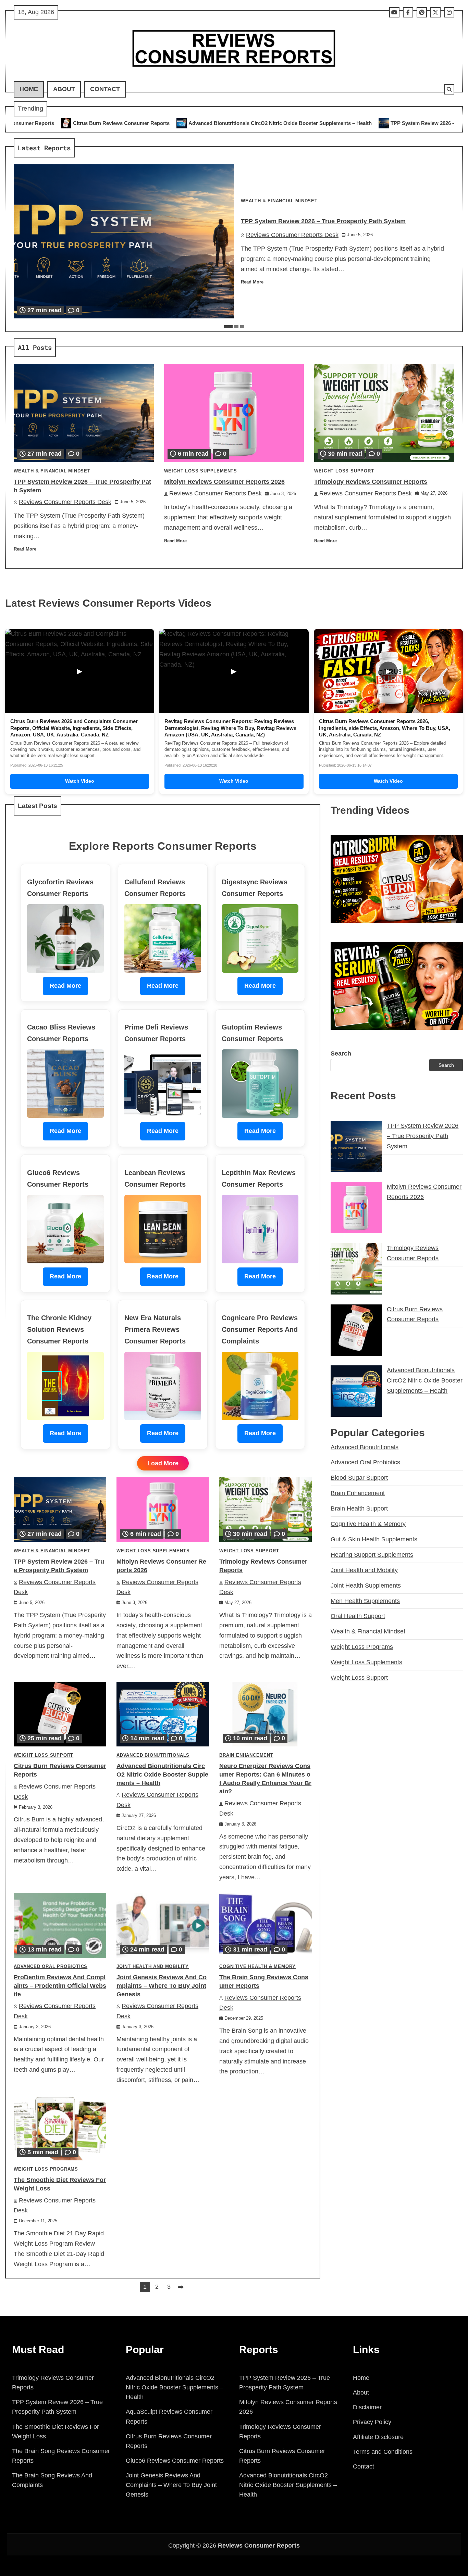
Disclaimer (367, 2407)
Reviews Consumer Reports (259, 2546)
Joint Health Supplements (366, 1586)
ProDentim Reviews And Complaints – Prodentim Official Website (60, 1986)
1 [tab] (228, 327)
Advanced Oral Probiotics (51, 1967)
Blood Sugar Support (359, 1478)
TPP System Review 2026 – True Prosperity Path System (304, 123)
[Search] (449, 89)
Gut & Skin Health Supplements (374, 1539)
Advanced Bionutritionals (153, 1755)
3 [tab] (242, 327)
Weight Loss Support (344, 471)
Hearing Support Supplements (372, 1555)
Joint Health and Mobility (153, 1967)
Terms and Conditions (383, 2452)
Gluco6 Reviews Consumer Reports (175, 2461)
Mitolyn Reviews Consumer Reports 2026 (224, 482)
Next (181, 2287)
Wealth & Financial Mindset (279, 201)
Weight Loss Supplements (201, 471)
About (64, 89)
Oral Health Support (358, 1616)
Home (29, 89)
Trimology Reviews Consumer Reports (371, 482)
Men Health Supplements (365, 1601)
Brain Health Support (359, 1508)
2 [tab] (236, 327)
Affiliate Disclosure (378, 2437)
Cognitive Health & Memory (257, 1967)
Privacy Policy (372, 2422)
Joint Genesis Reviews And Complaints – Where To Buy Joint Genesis (162, 1986)
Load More (163, 1463)
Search (341, 1053)
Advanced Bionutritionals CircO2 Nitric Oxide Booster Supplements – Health (127, 123)
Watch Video (80, 781)
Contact (105, 89)
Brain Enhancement (246, 1755)
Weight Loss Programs (46, 2169)
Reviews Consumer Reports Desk (292, 235)
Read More (252, 282)
